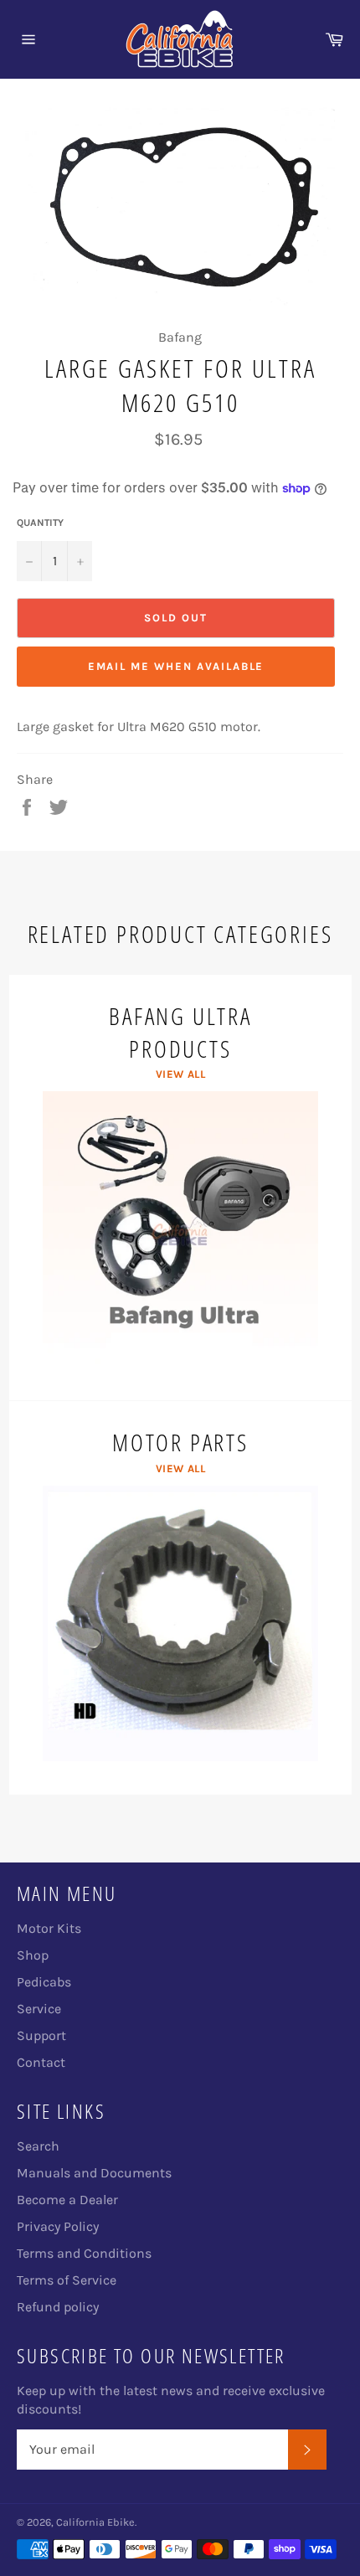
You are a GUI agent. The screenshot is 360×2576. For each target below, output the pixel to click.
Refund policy (58, 2307)
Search (38, 2146)
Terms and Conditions (84, 2253)
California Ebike (95, 2522)
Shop (33, 1955)
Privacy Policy (58, 2226)
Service (39, 2009)
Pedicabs (44, 1982)
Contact (41, 2062)
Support (41, 2035)
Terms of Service (67, 2280)
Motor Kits (49, 1928)
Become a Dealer (67, 2200)
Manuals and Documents (94, 2173)
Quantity (40, 523)
